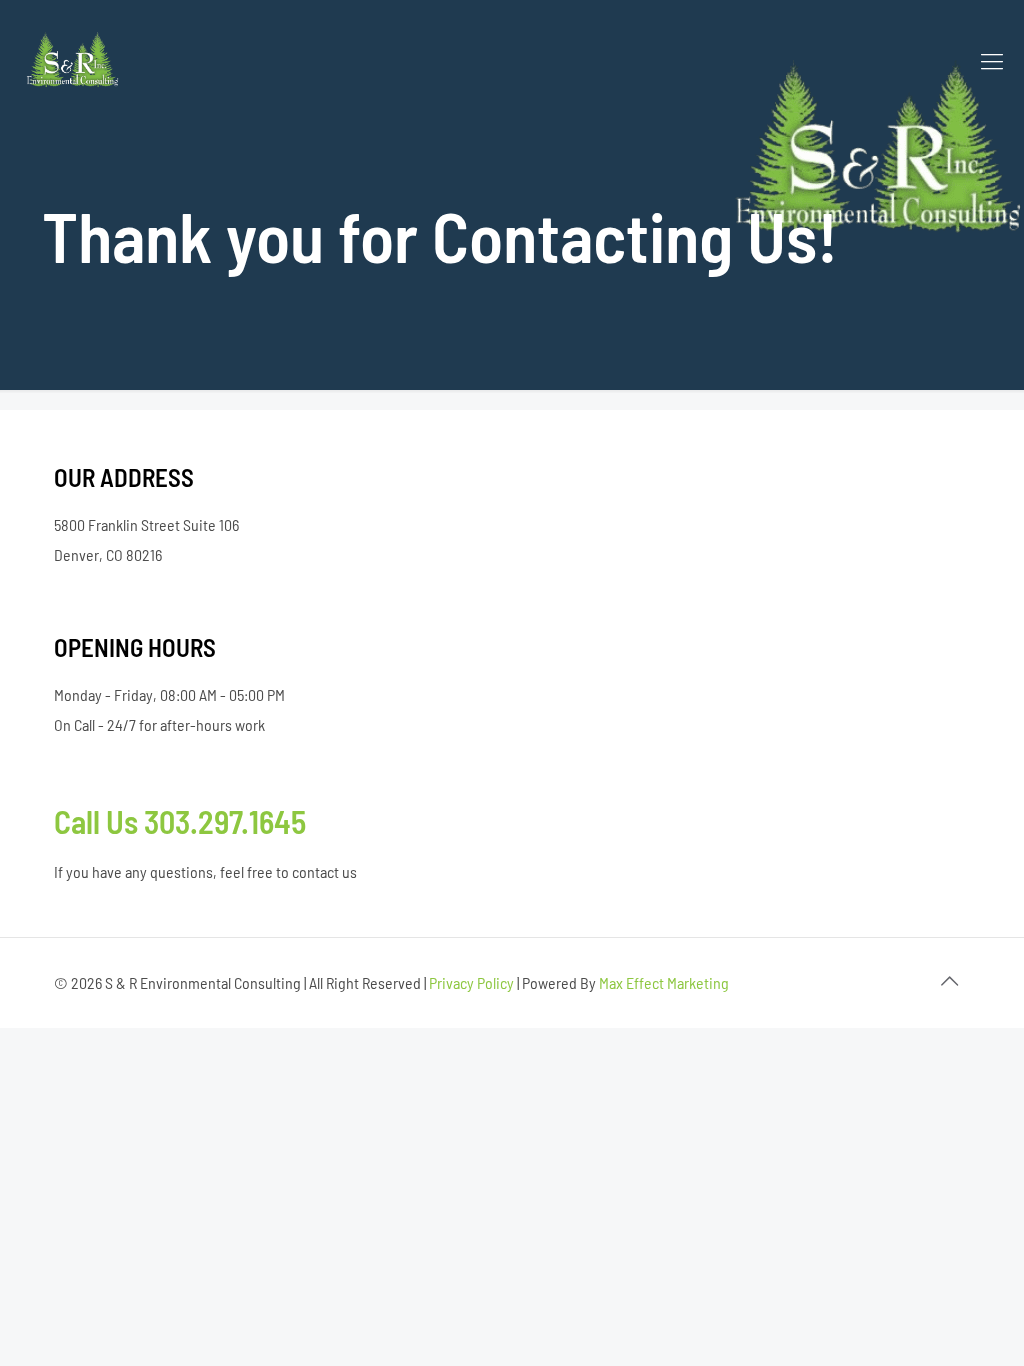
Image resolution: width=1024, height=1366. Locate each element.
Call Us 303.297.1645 (180, 821)
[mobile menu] (992, 60)
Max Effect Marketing (664, 982)
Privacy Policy (471, 982)
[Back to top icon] (949, 980)
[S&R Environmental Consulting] (74, 60)
